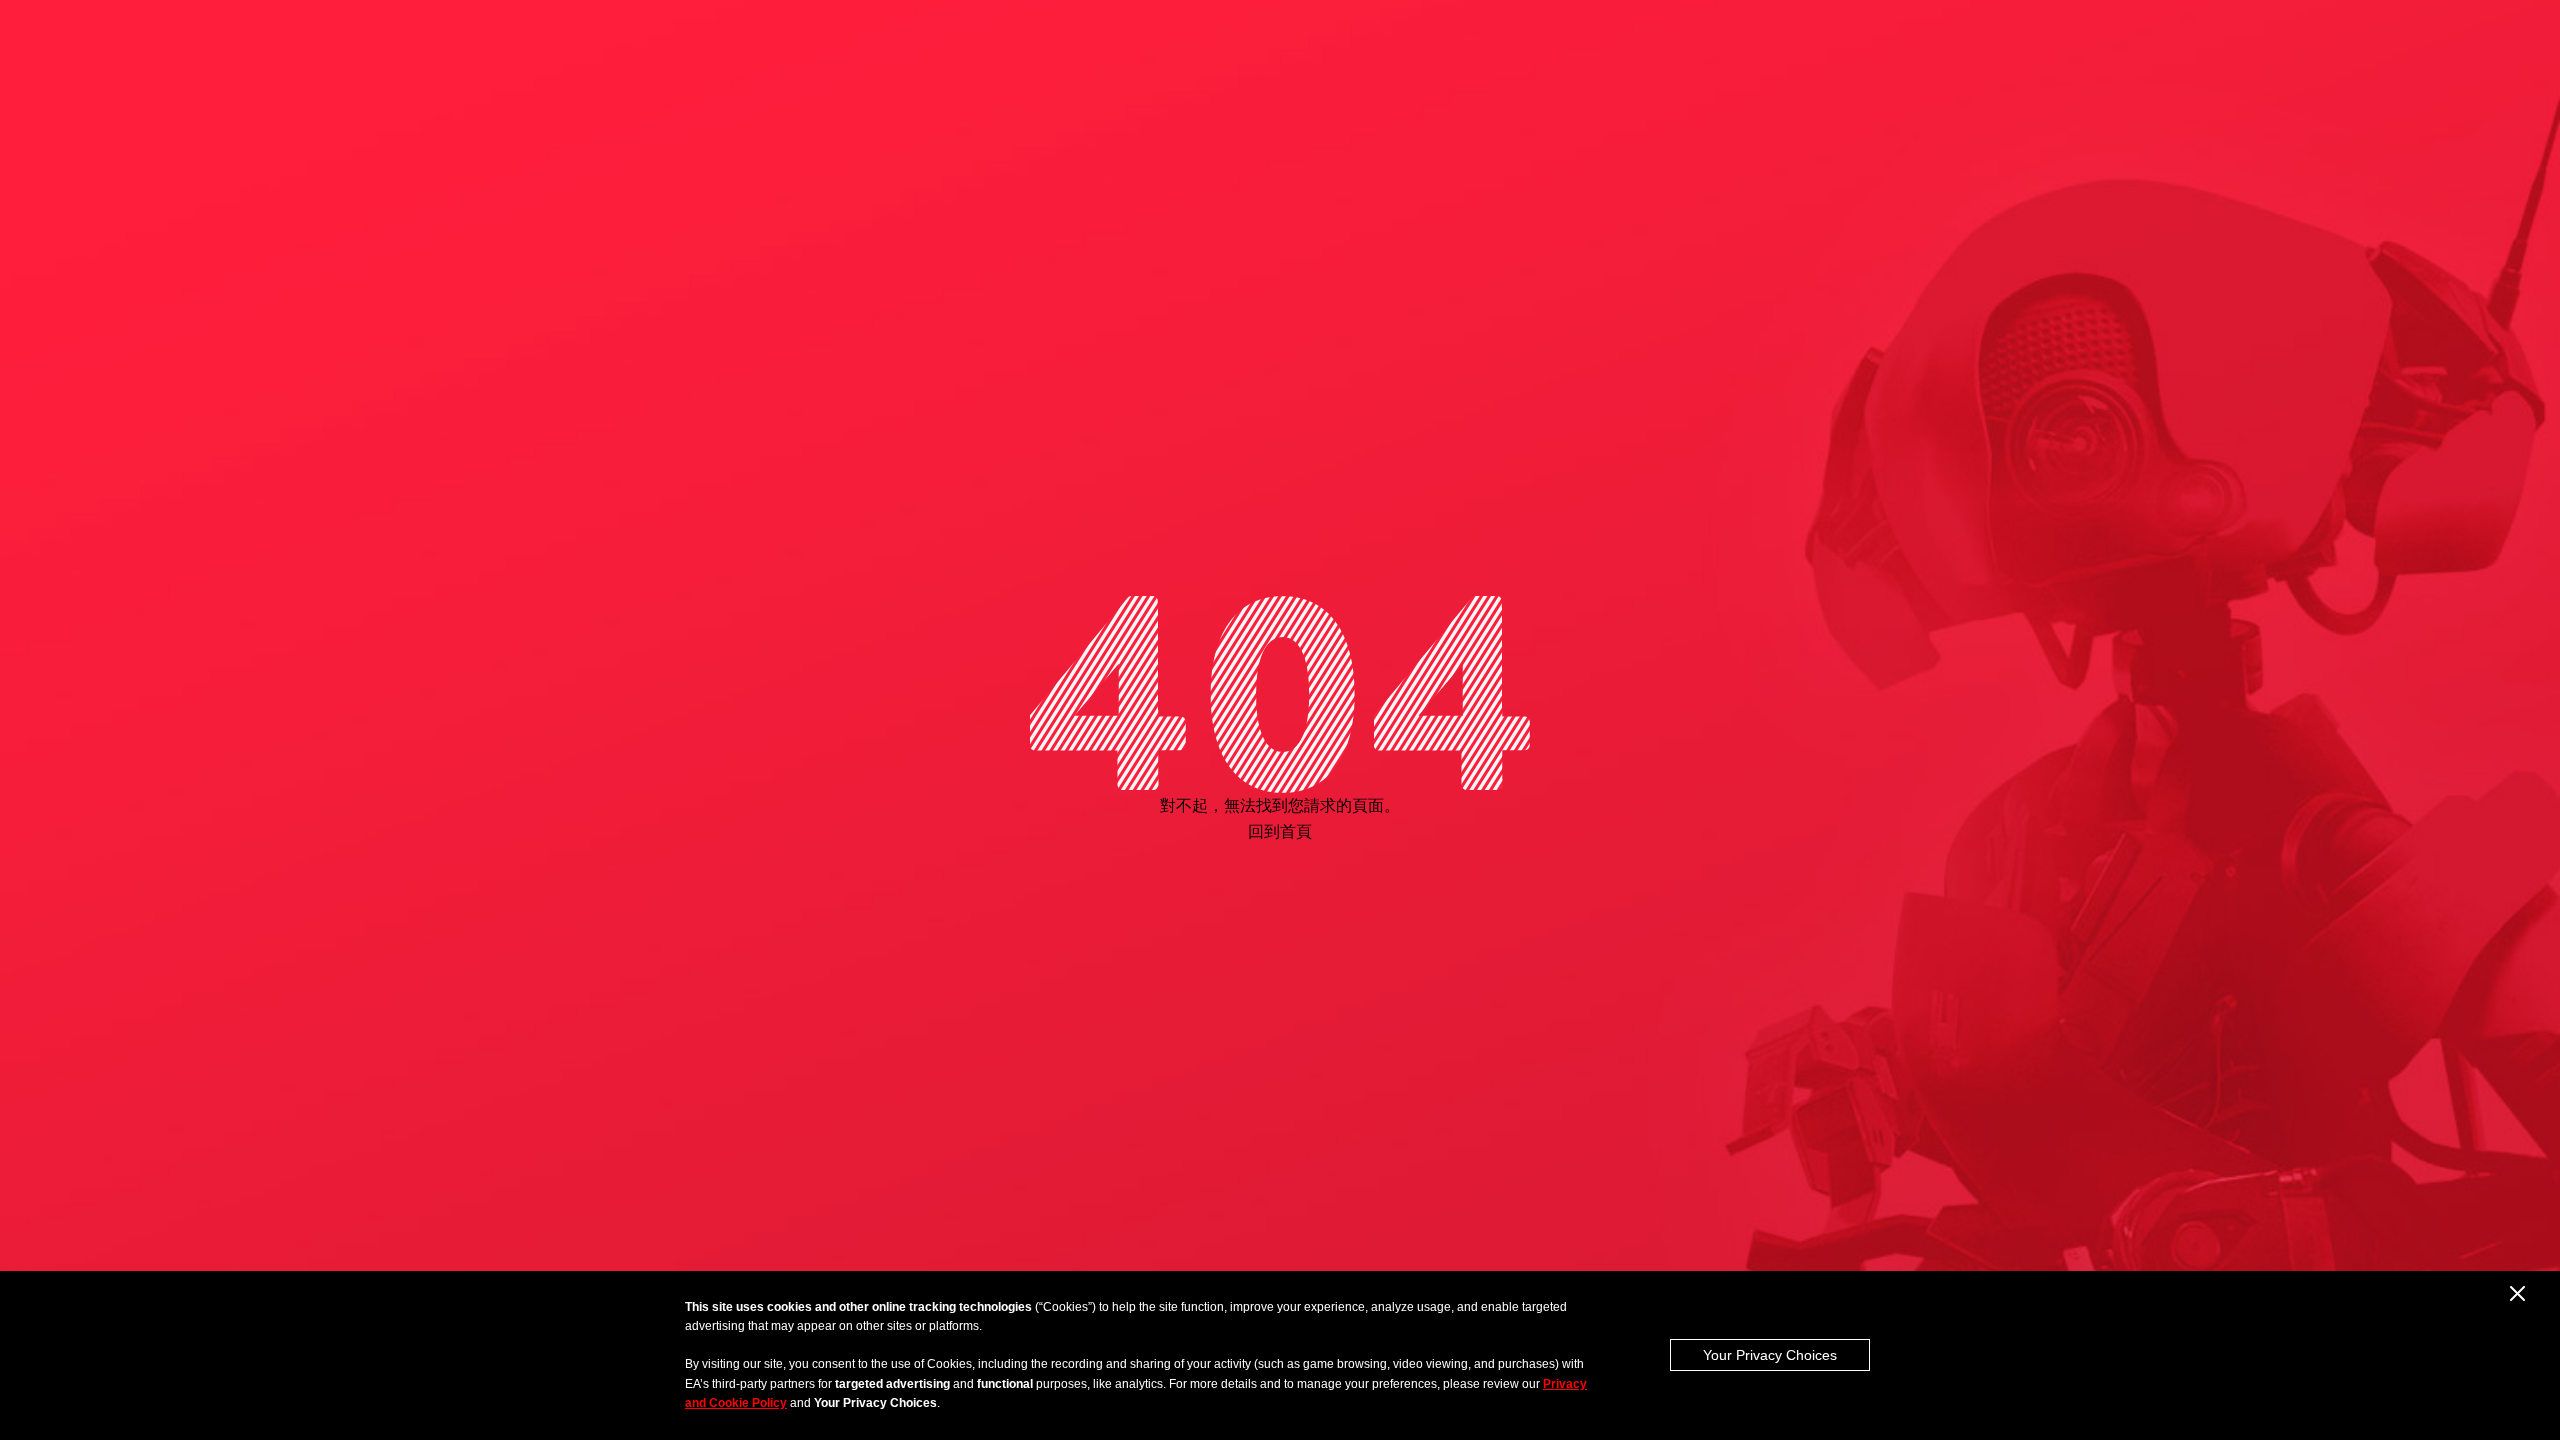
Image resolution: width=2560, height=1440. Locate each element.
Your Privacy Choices (1770, 1355)
